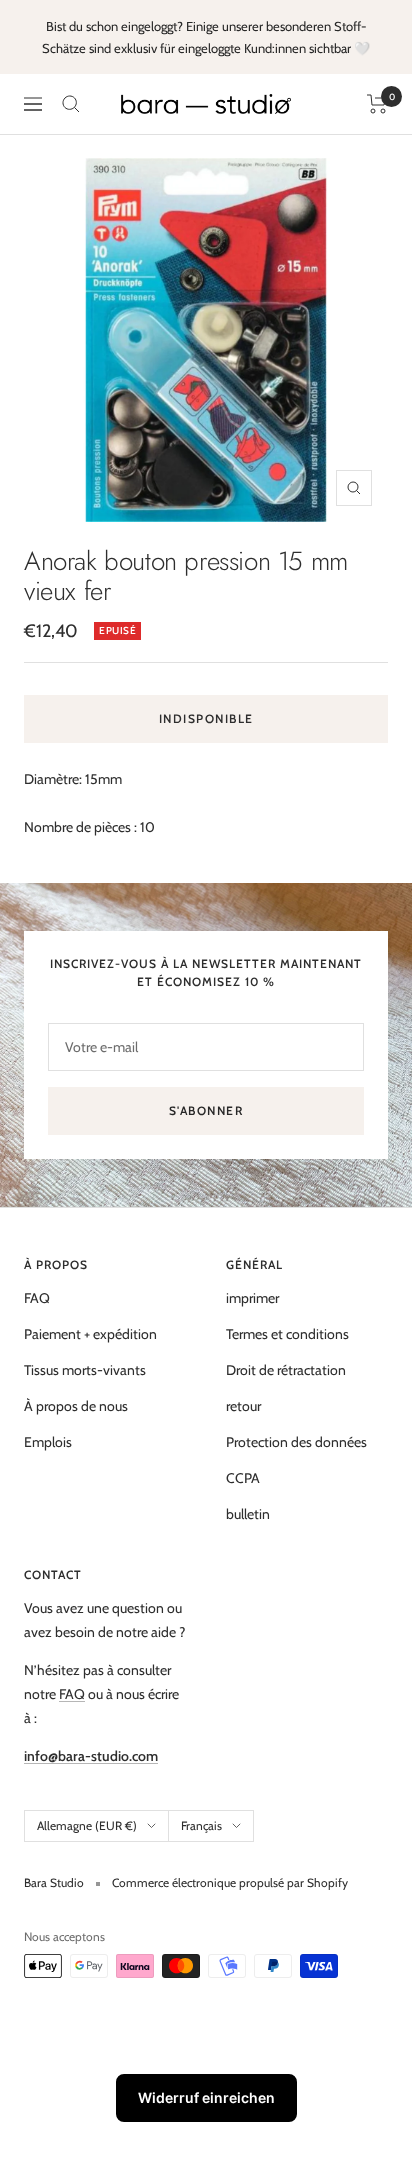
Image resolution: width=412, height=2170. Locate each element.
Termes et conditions (287, 1334)
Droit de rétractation (286, 1370)
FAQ (37, 1298)
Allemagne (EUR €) (87, 1825)
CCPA (243, 1478)
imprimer (252, 1298)
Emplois (48, 1442)
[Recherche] (71, 104)
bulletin (248, 1514)
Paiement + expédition (90, 1334)
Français (201, 1825)
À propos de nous (76, 1406)
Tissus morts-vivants (85, 1370)
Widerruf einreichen (206, 2097)
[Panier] (377, 104)
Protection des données (296, 1442)
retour (243, 1406)
